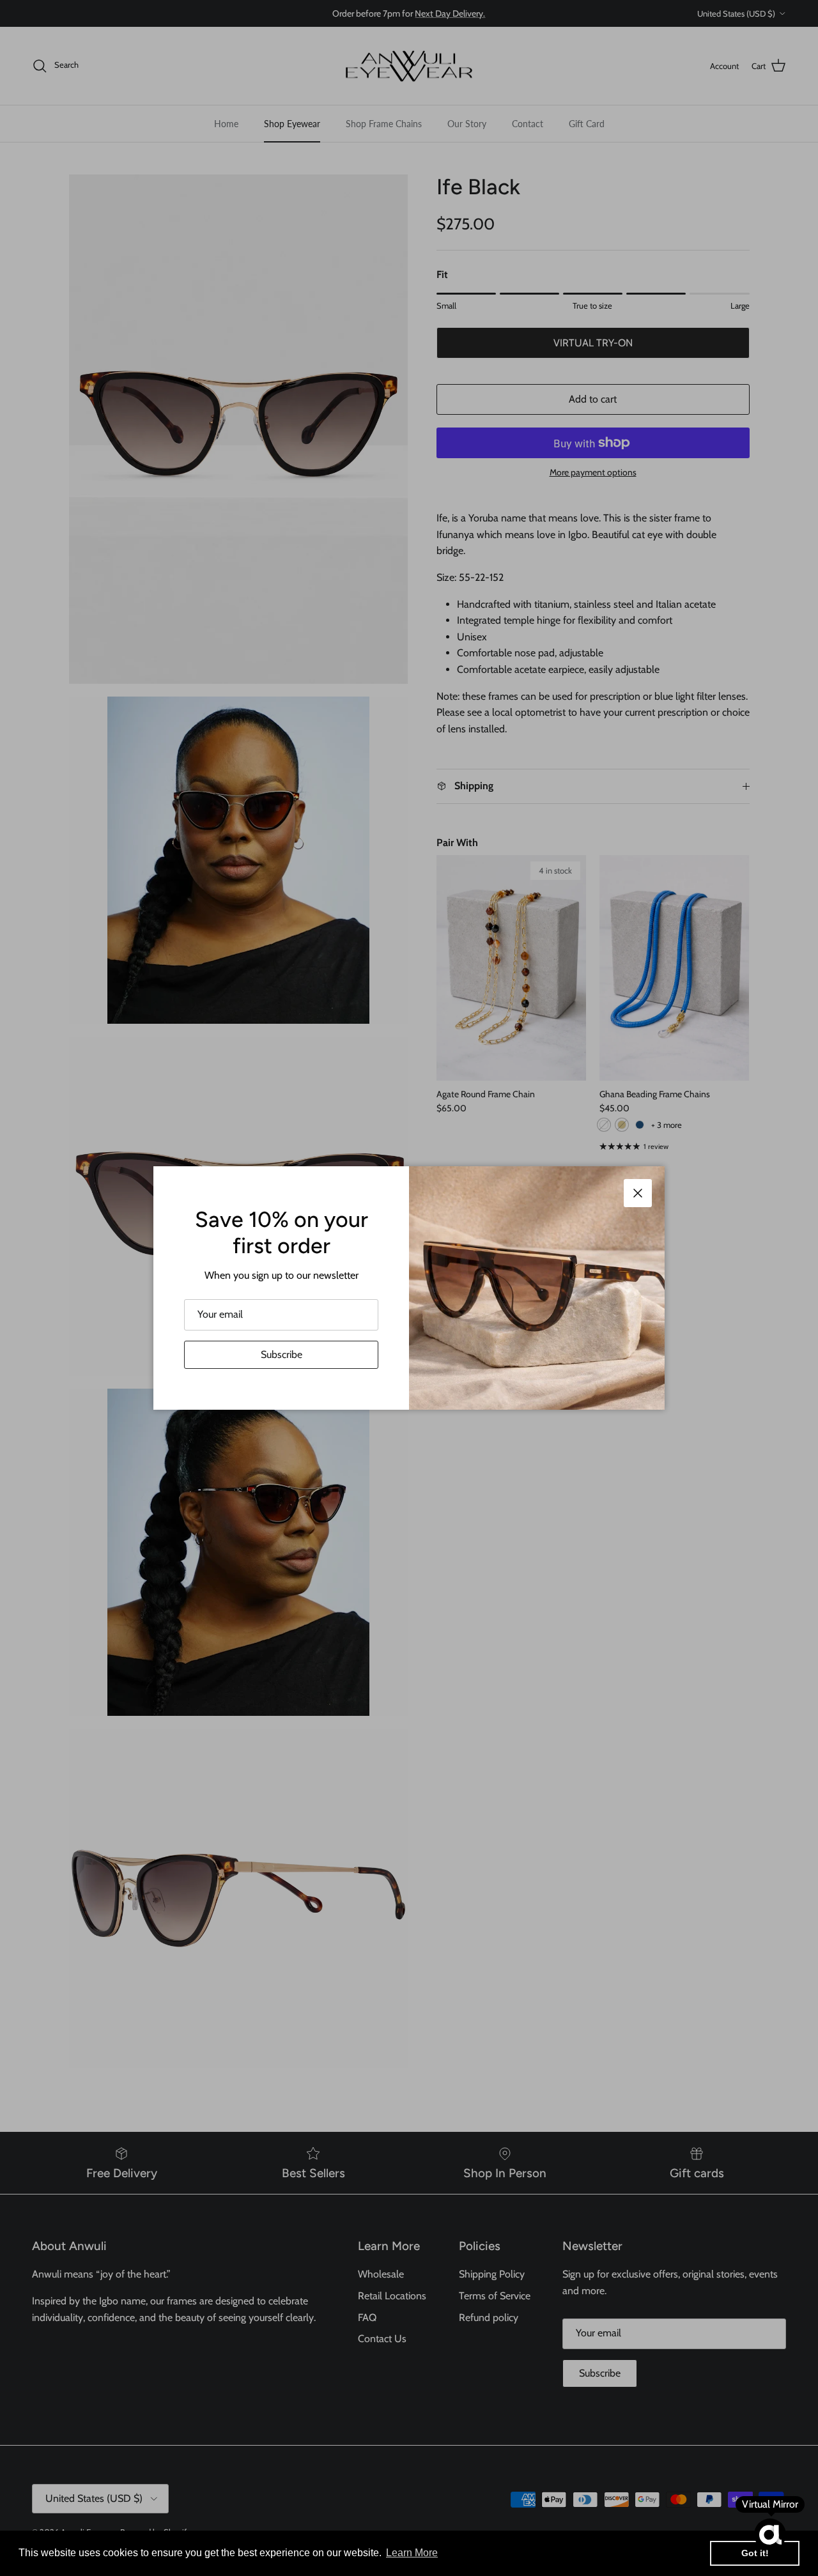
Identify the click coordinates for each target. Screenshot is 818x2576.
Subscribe (282, 1354)
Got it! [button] (755, 2553)
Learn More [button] (412, 2553)
